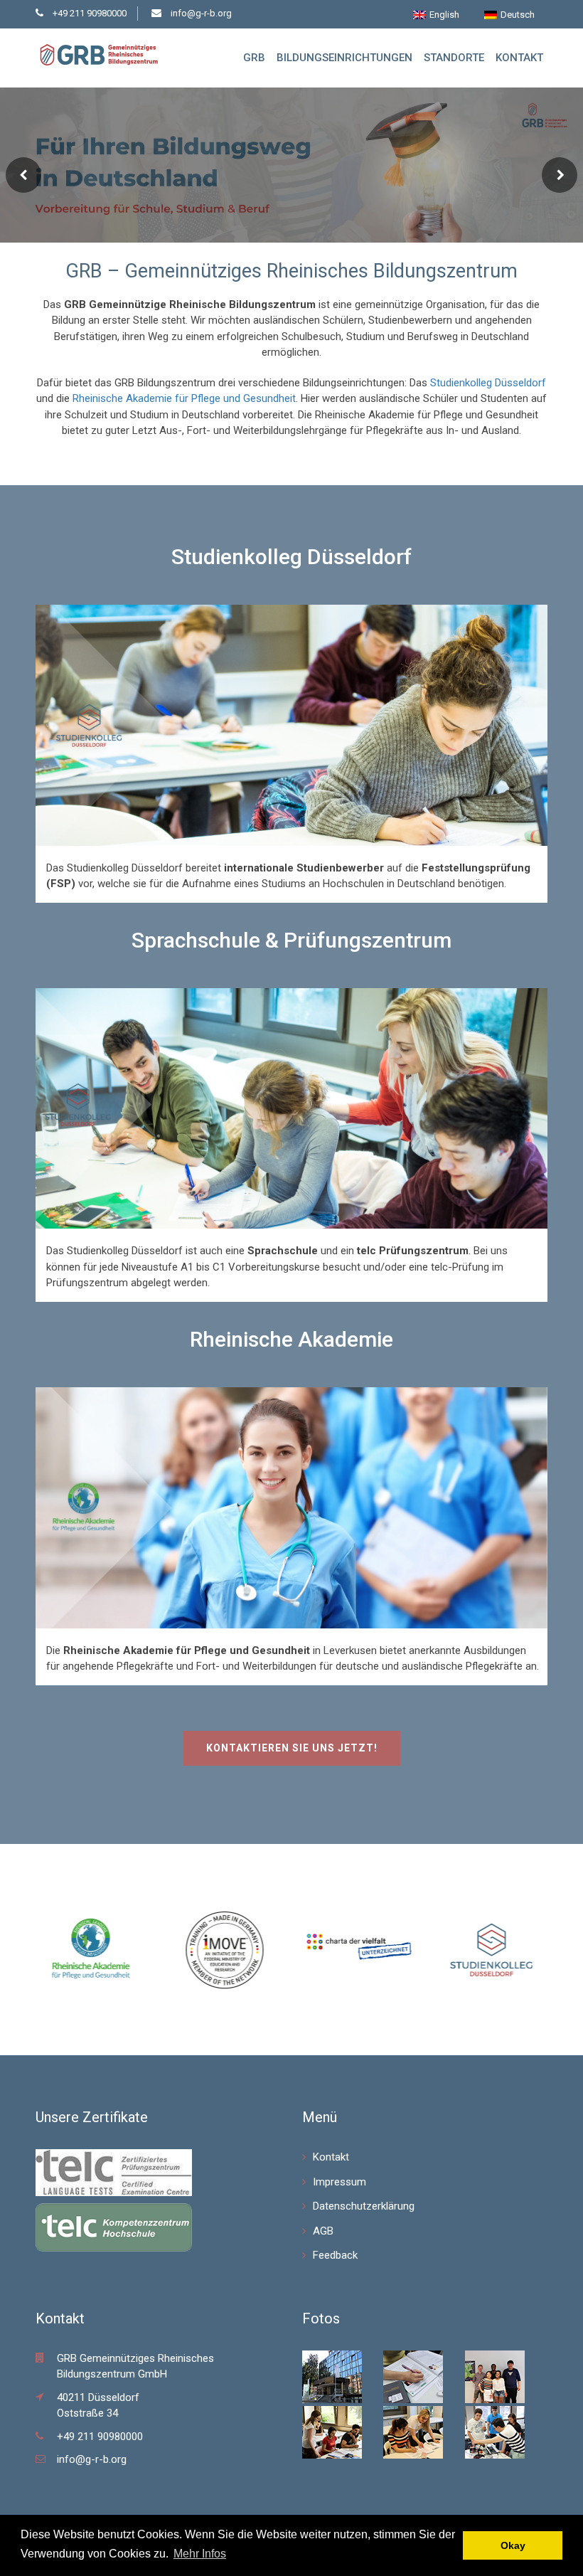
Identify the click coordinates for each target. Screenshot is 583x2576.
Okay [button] (513, 2545)
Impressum (339, 2182)
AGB (323, 2231)
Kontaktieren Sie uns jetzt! (292, 1748)
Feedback (335, 2255)
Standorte (454, 58)
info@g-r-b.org (201, 13)
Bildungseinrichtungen (344, 58)
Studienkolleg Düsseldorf (488, 383)
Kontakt (519, 58)
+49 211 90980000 (90, 13)
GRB (254, 58)
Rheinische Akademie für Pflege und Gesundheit (184, 398)
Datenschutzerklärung (364, 2206)
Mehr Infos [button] (200, 2554)
